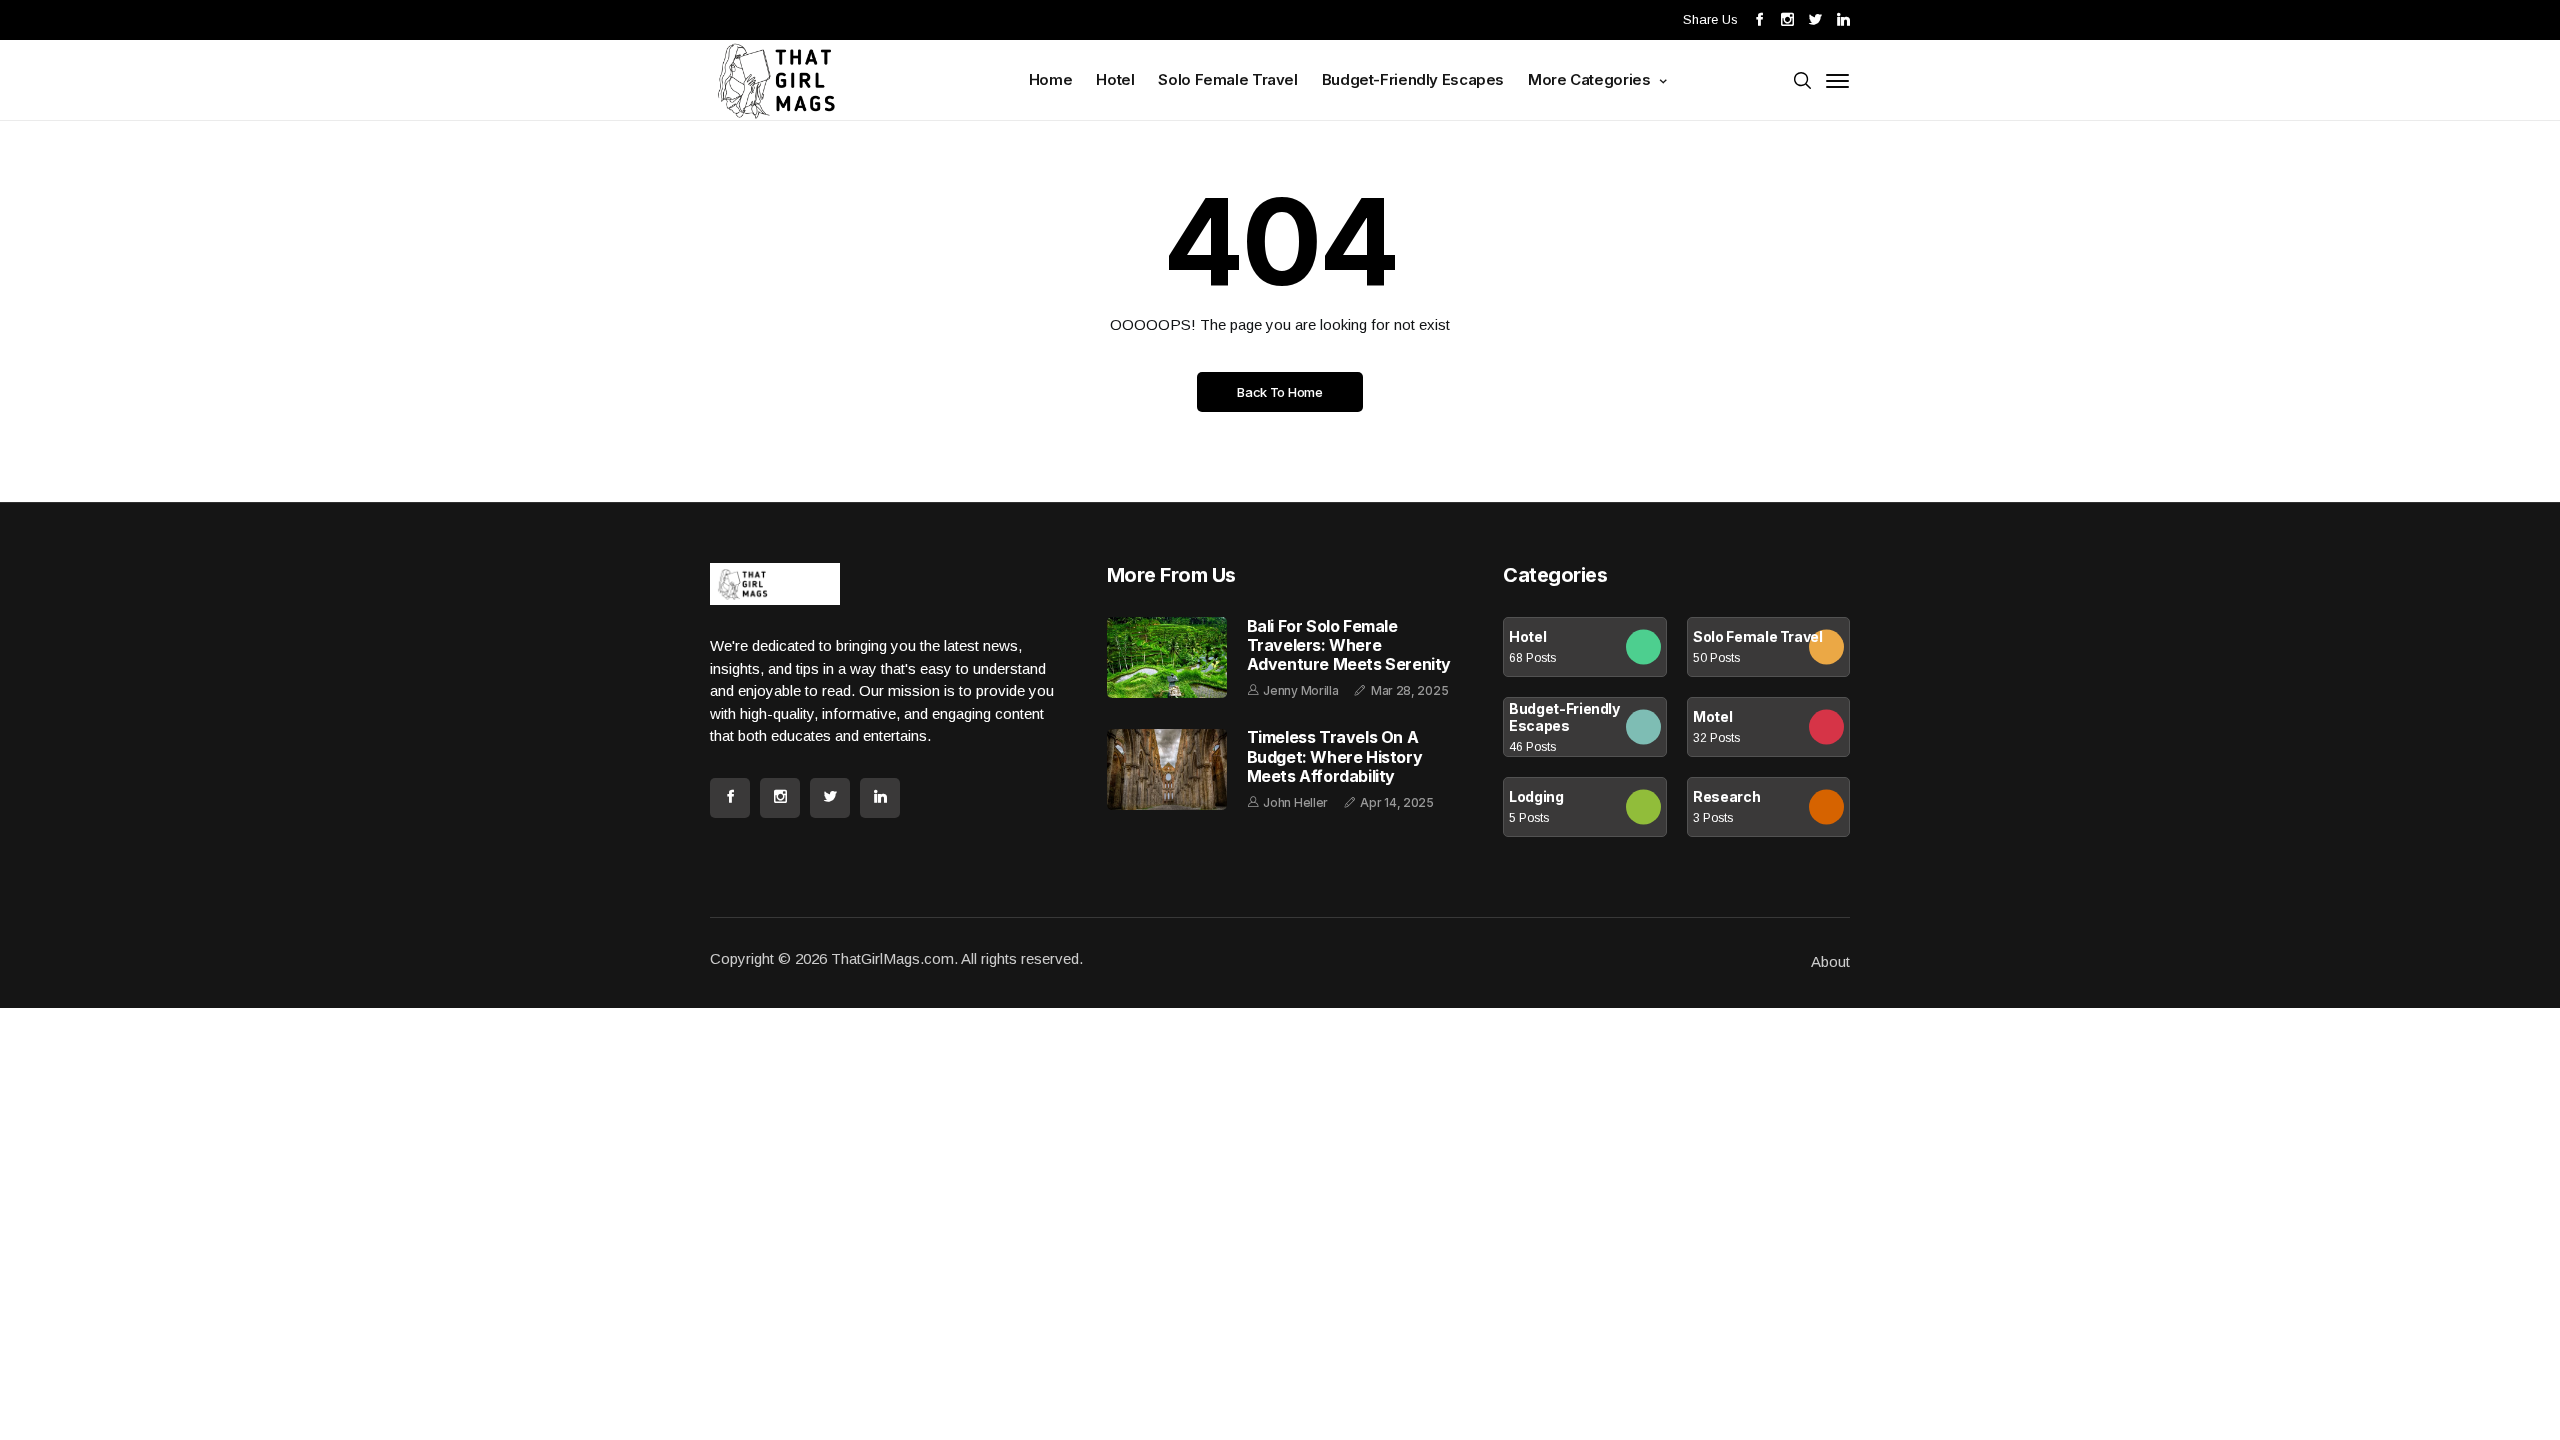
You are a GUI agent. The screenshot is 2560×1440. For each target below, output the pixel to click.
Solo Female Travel (1227, 79)
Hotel (1115, 79)
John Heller (1295, 802)
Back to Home (1279, 392)
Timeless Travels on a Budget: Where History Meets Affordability (1335, 756)
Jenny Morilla (1300, 690)
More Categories (1591, 79)
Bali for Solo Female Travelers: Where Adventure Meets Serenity (1349, 645)
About (1830, 961)
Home (1051, 79)
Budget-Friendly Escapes (1413, 79)
